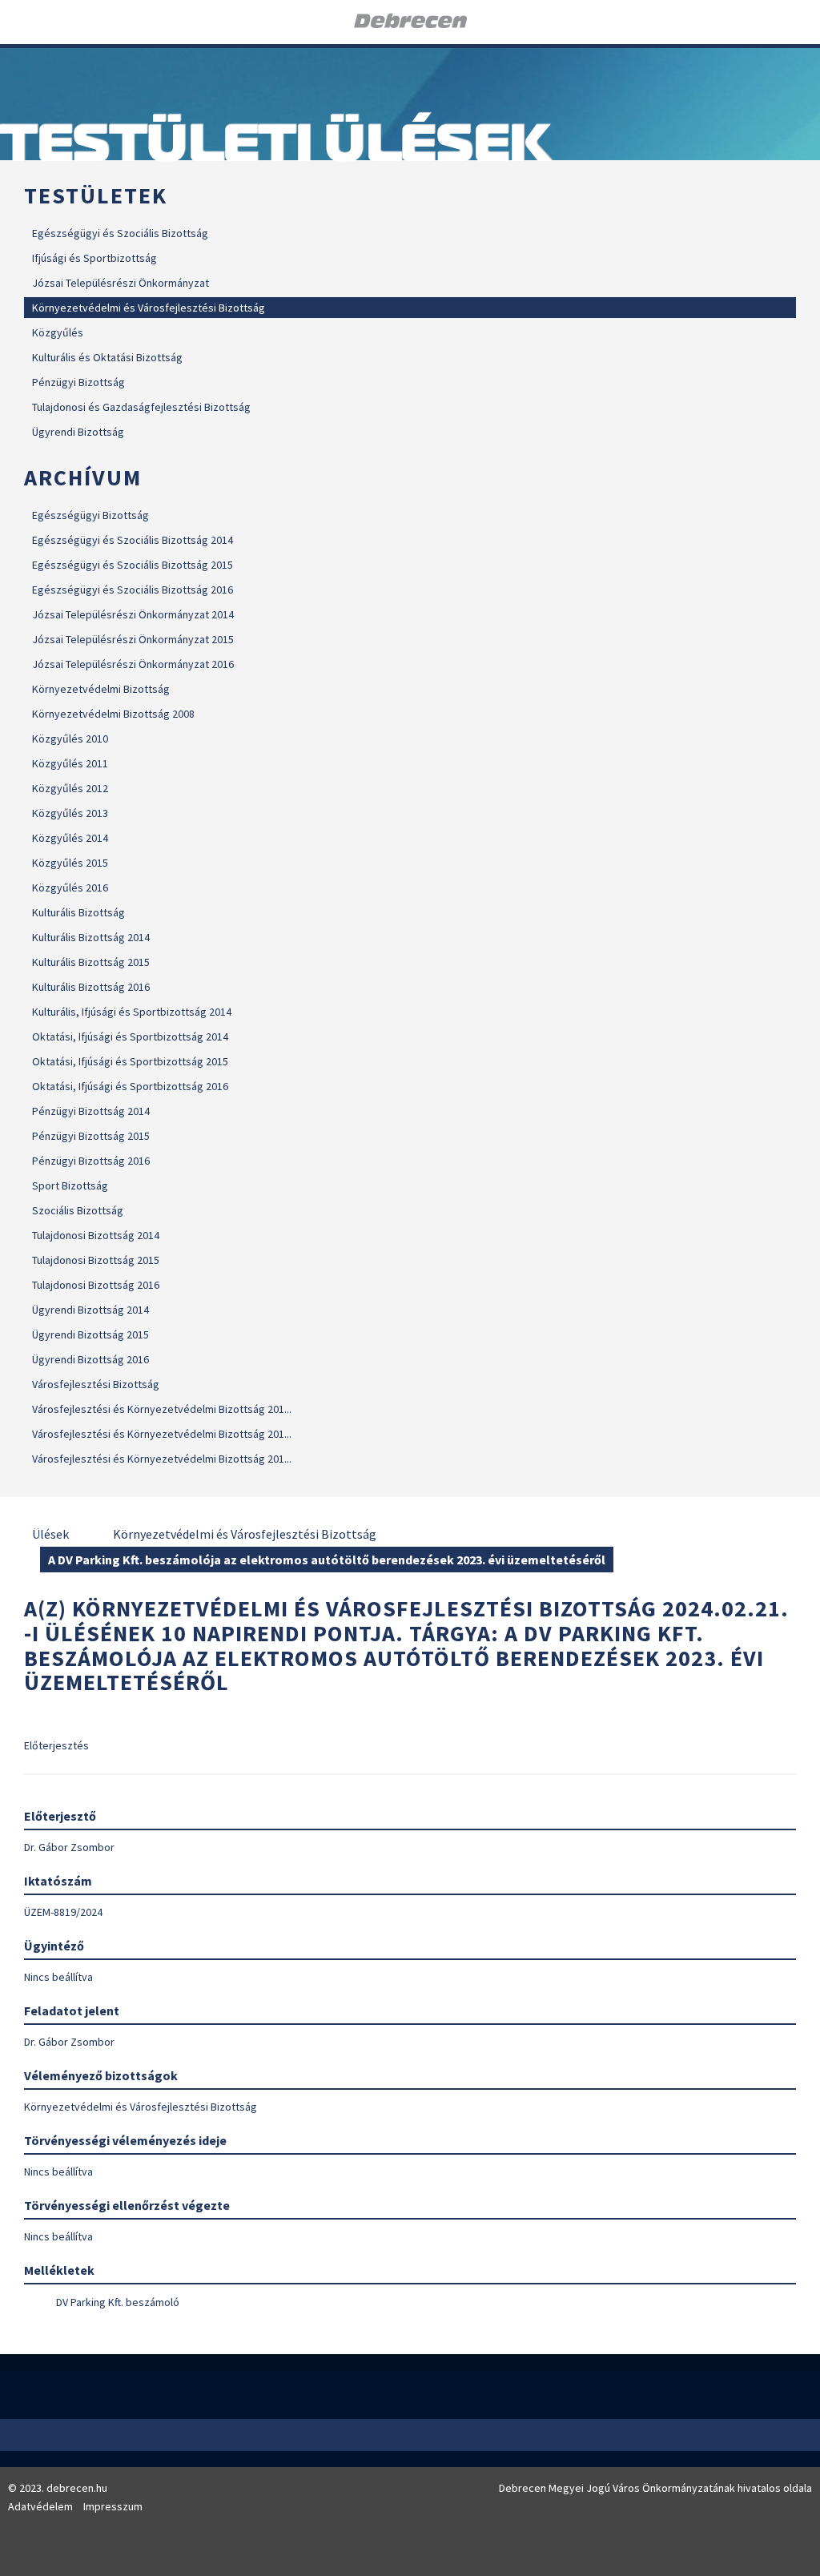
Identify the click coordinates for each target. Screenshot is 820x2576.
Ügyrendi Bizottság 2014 (90, 1310)
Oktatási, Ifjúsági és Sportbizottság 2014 (130, 1036)
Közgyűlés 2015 (70, 863)
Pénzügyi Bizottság (78, 382)
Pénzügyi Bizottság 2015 (91, 1136)
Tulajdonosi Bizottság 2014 (96, 1235)
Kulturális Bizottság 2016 (91, 987)
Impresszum (113, 2506)
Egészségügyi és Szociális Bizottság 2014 (133, 540)
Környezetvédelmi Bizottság (101, 689)
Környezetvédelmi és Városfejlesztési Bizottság (149, 308)
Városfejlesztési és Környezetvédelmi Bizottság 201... (162, 1409)
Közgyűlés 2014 (70, 838)
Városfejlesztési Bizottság (96, 1384)
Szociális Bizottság (78, 1210)
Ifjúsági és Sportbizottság (94, 258)
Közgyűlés (58, 332)
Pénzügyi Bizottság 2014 (91, 1111)
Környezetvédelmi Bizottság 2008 (113, 714)
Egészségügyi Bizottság (90, 515)
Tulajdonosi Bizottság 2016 (96, 1285)
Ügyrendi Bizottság (78, 432)
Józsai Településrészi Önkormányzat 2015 (133, 639)
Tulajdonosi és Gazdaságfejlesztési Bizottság (141, 407)
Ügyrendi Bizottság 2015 (90, 1334)
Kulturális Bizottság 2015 (91, 962)
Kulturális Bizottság (78, 912)
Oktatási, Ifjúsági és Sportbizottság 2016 (130, 1086)
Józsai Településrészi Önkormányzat (121, 283)
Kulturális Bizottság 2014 (91, 937)
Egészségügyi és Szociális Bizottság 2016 (133, 590)
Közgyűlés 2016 (70, 888)
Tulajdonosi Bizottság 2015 (96, 1260)
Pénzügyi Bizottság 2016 (91, 1161)
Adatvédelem (40, 2506)
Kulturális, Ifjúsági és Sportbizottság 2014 (132, 1012)
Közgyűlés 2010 (70, 739)
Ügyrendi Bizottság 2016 (90, 1359)
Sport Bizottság (70, 1185)
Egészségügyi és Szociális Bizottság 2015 (133, 565)
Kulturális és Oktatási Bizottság (107, 357)
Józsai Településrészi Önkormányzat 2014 (133, 614)
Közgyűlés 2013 (70, 813)
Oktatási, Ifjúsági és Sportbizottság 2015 (130, 1061)
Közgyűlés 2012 (70, 788)
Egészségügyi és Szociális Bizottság (120, 233)
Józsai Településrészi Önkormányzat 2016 (133, 664)
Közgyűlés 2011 (70, 763)
